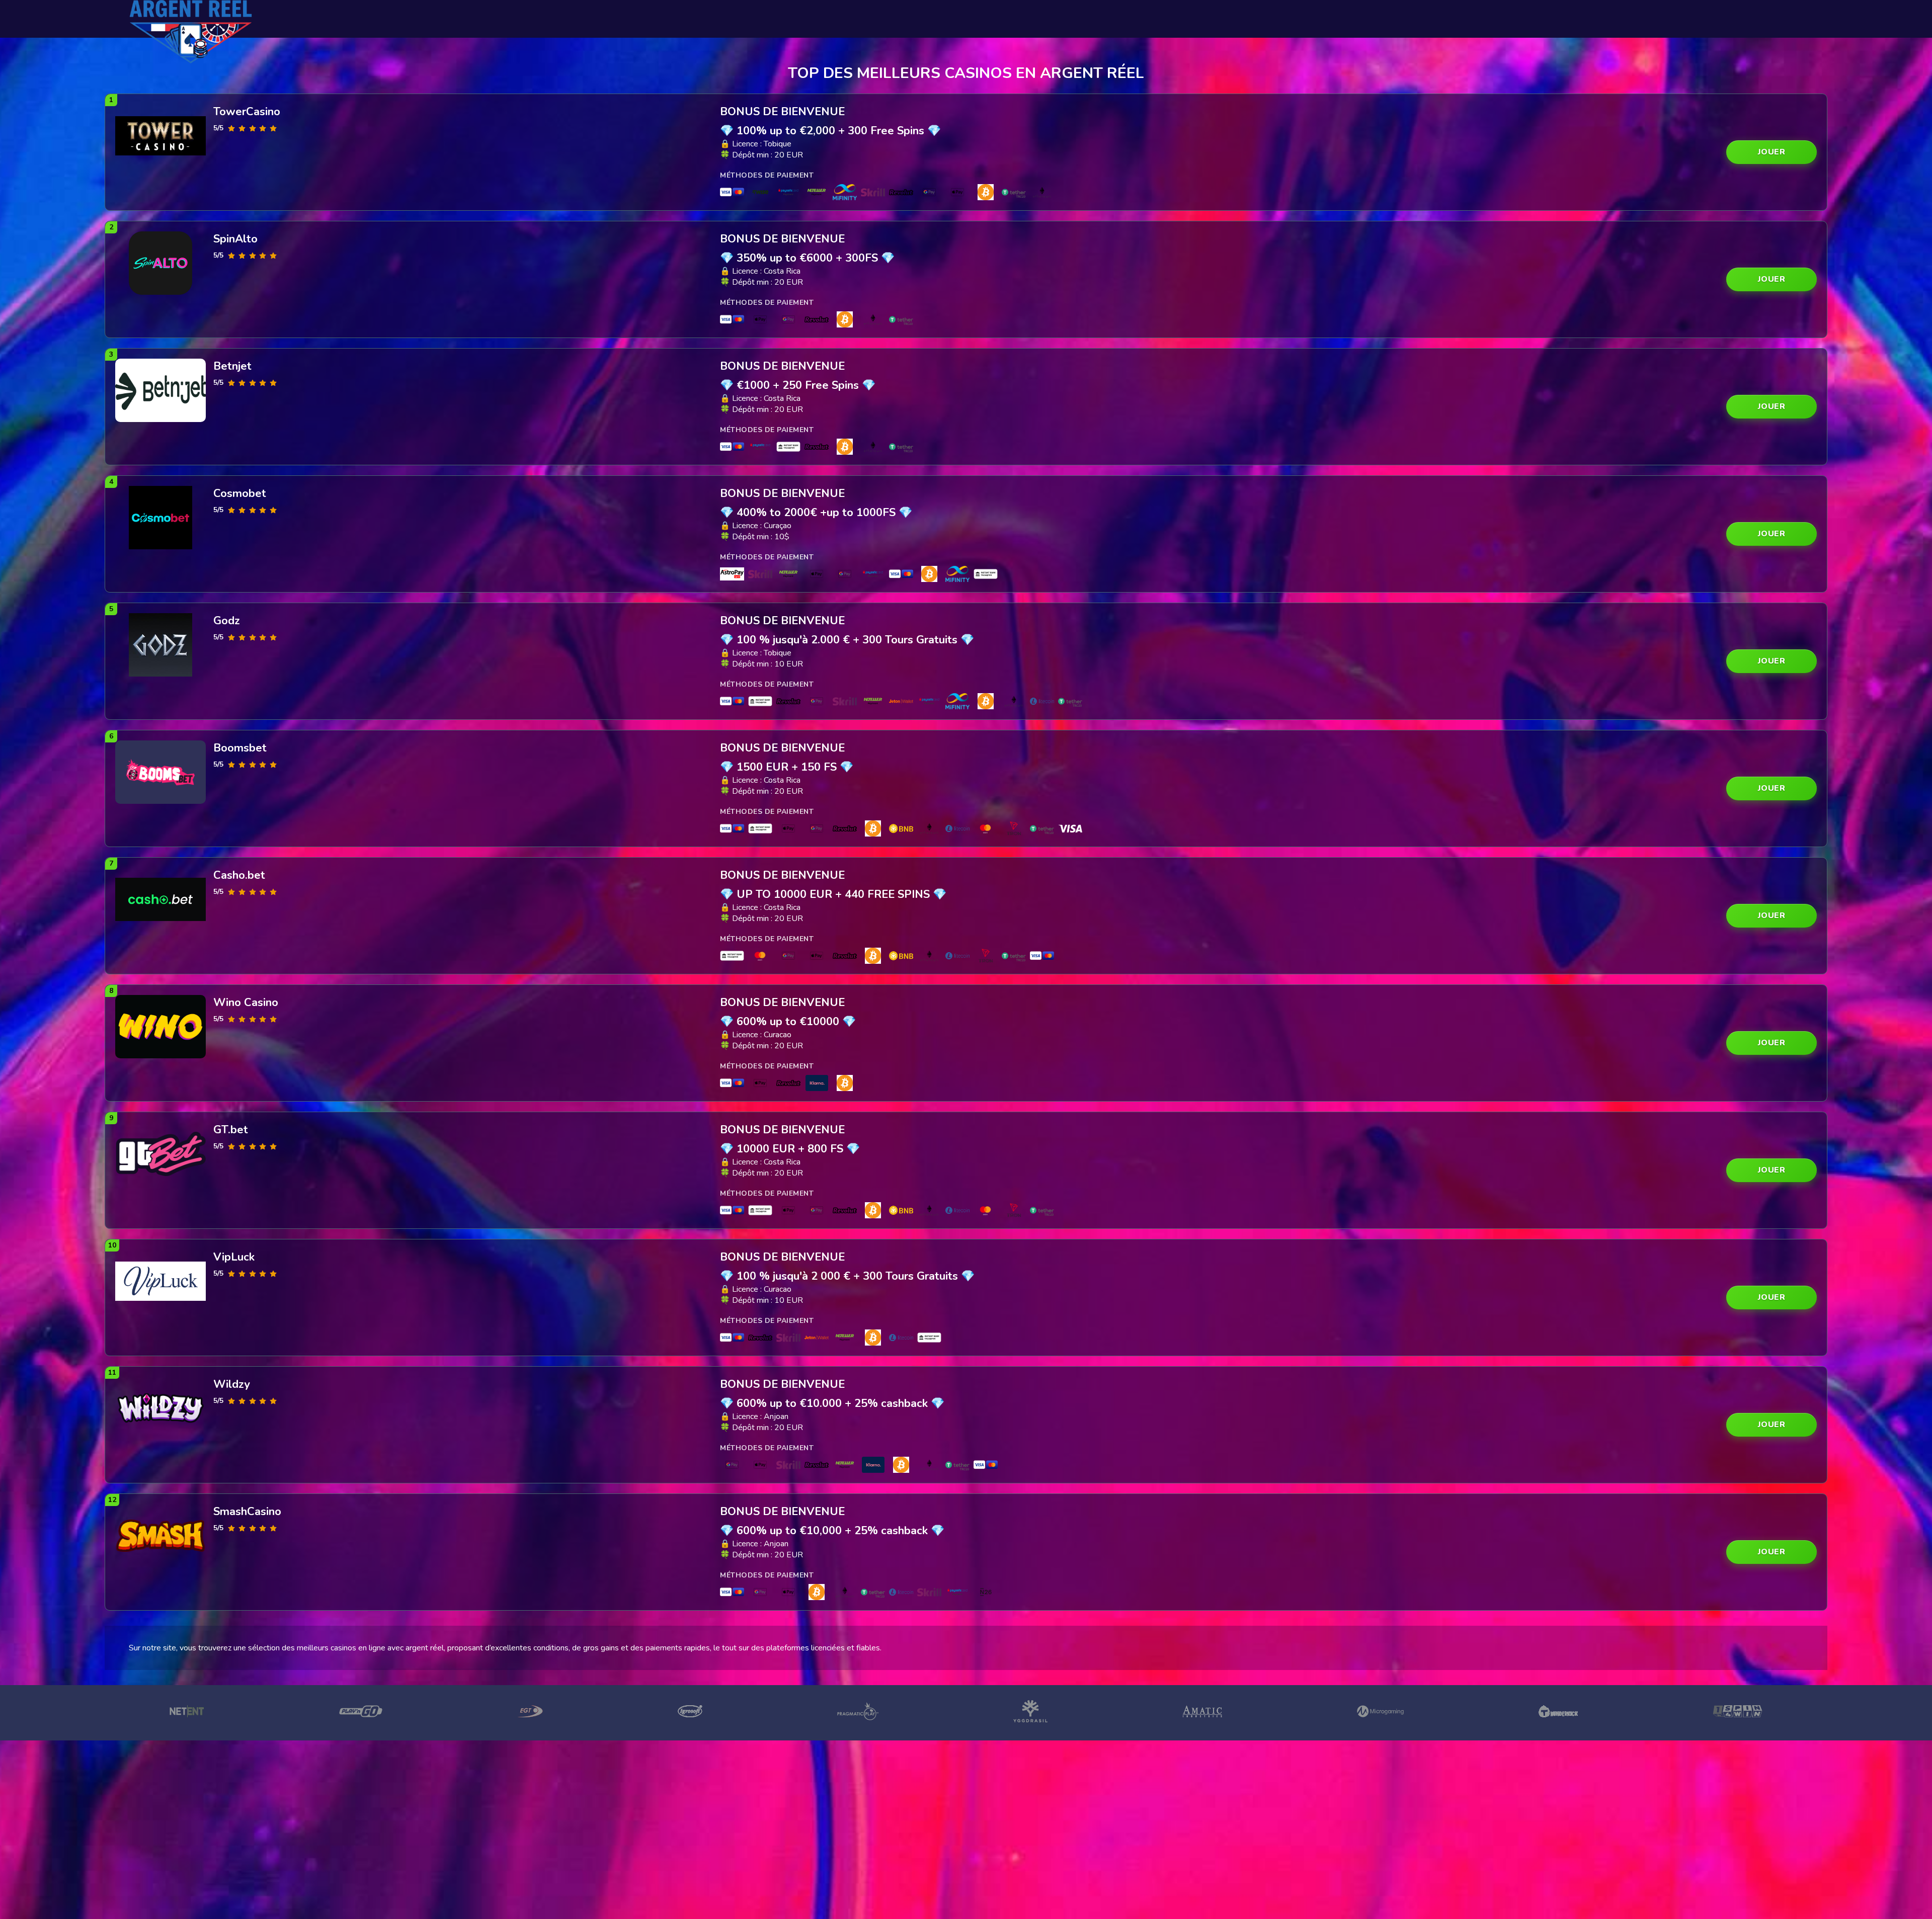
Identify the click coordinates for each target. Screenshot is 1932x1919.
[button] (1772, 152)
